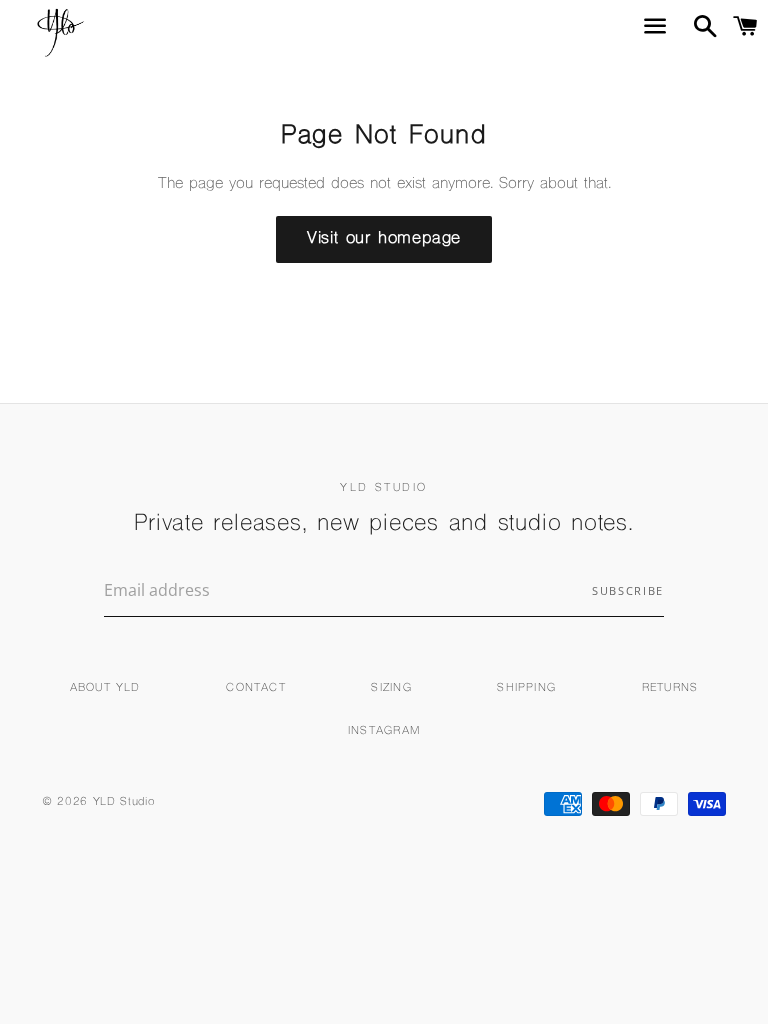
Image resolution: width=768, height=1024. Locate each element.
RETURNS (670, 688)
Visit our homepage (384, 239)
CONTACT (255, 688)
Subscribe (628, 590)
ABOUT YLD (105, 688)
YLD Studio (124, 802)
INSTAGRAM (384, 731)
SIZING (391, 688)
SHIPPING (526, 688)
